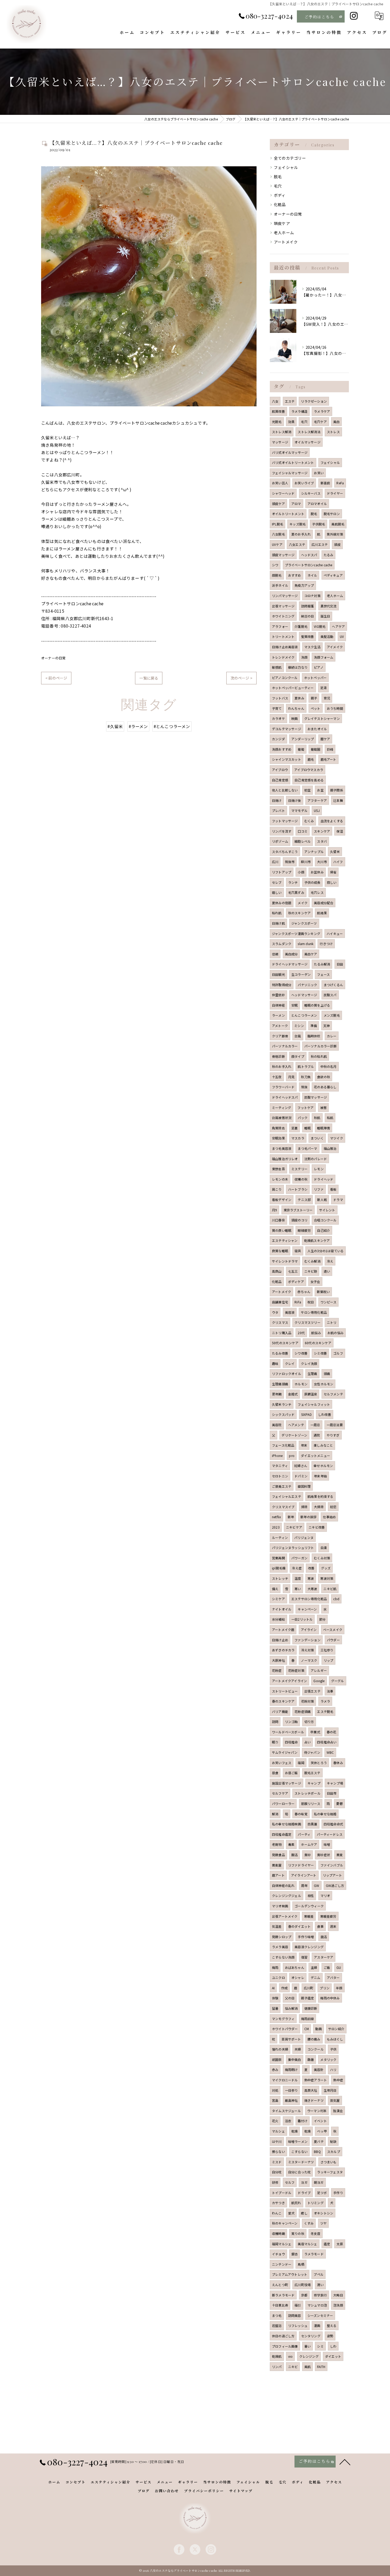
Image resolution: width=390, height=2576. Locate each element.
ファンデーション (307, 1640)
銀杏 (294, 2254)
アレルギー (319, 1670)
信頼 (275, 954)
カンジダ (278, 739)
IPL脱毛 (278, 524)
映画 (294, 718)
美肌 (307, 2367)
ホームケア (309, 1844)
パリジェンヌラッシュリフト (293, 1548)
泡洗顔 (338, 2305)
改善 (311, 1568)
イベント (320, 2121)
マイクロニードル (285, 2080)
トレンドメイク (283, 657)
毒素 (291, 1844)
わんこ (277, 2213)
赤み (275, 2070)
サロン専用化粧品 (314, 1312)
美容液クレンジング (309, 1947)
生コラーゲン (301, 974)
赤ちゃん (304, 1292)
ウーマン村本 (317, 2111)
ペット (316, 708)
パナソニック (307, 985)
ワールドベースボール (288, 1732)
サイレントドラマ (285, 1261)
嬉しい (277, 892)
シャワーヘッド (283, 493)
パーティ (304, 1834)
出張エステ (312, 1691)
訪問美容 (295, 2315)
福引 (298, 2305)
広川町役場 (303, 2285)
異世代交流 (329, 606)
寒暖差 (309, 1916)
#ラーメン (138, 726)
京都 (304, 2295)
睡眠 (307, 1128)
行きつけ (326, 944)
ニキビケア (294, 1527)
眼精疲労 (304, 1230)
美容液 (290, 1312)
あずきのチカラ (283, 1650)
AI (273, 1988)
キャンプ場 (335, 1783)
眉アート (278, 1875)
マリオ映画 (280, 1906)
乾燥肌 (277, 2356)
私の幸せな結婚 (325, 1814)
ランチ (293, 882)
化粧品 (280, 204)
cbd (336, 1599)
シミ (320, 2346)
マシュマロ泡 (317, 2305)
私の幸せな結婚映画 (287, 1824)
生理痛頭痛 (280, 1384)
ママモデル (299, 810)
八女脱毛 (278, 534)
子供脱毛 (318, 524)
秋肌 (317, 1118)
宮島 (275, 2100)
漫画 (317, 2325)
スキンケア (322, 831)
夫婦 (298, 2049)
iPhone (277, 1455)
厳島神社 (291, 2100)
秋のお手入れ (282, 1066)
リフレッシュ (298, 2325)
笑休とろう (319, 1763)
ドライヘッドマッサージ (290, 964)
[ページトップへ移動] (345, 2462)
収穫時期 (278, 2233)
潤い (320, 2285)
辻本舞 (338, 800)
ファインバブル (332, 1865)
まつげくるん (333, 985)
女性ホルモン (324, 1384)
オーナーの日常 (53, 658)
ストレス (333, 432)
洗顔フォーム (324, 657)
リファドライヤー (301, 1865)
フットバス (280, 698)
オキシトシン (324, 2213)
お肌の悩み (335, 1333)
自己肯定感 (280, 780)
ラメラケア (322, 411)
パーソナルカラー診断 (320, 1046)
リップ (329, 1660)
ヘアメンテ (296, 1425)
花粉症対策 (296, 1670)
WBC (330, 1752)
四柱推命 (291, 1742)
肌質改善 (278, 411)
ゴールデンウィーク (309, 1906)
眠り (275, 1742)
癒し (304, 2213)
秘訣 (333, 2141)
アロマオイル (317, 504)
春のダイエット (299, 1926)
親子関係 (337, 790)
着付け (303, 2121)
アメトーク (280, 1026)
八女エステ (297, 544)
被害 (323, 1108)
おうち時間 (335, 708)
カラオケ (278, 718)
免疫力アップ (304, 585)
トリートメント (283, 636)
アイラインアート (304, 1875)
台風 (298, 1036)
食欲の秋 (324, 1077)
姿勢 (330, 2336)
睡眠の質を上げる (317, 1005)
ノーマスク (309, 1660)
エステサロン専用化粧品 (309, 1599)
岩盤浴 (277, 2325)
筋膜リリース (311, 1803)
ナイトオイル (282, 1609)
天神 (327, 1026)
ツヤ (323, 2223)
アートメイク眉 (283, 1629)
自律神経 (278, 1005)
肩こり (277, 1189)
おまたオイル (317, 729)
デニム (316, 1977)
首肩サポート (291, 2039)
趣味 (275, 1363)
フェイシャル (286, 167)
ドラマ (338, 1200)
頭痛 (327, 1374)
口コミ (303, 831)
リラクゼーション (314, 401)
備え (275, 1589)
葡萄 (301, 749)
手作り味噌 (306, 1937)
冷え (330, 1261)
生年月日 (330, 2090)
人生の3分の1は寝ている (326, 1251)
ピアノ (319, 667)
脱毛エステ (312, 1773)
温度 (298, 1578)
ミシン (299, 1026)
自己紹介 (324, 1230)
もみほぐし (335, 2039)
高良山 (277, 1271)
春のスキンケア (283, 1701)
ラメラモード (314, 2254)
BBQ (317, 2151)
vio (291, 2356)
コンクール (316, 2049)
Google (319, 1681)
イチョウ (278, 2254)
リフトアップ (282, 872)
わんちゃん (296, 708)
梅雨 (275, 1967)
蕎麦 (340, 1855)
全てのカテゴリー (290, 158)
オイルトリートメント (288, 514)
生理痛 (312, 1374)
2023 (276, 1527)
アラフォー (280, 626)
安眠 (294, 1005)
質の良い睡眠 (282, 1230)
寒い (298, 1589)
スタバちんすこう (285, 852)
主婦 (314, 1967)
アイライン (309, 1629)
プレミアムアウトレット (290, 2274)
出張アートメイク (285, 1916)
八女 (275, 401)
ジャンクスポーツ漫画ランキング (296, 934)
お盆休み (317, 872)
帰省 (333, 872)
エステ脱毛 (325, 1711)
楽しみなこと (323, 1445)
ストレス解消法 (309, 432)
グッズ (326, 1568)
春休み (338, 1763)
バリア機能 (280, 1711)
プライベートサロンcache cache (309, 565)
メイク (303, 903)
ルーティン (280, 1537)
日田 (340, 964)
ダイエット (333, 2356)
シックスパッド (283, 1414)
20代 (301, 1333)
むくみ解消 (312, 1261)
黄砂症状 (324, 1855)
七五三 (293, 1271)
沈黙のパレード (316, 1159)
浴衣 (288, 2121)
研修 (275, 2182)
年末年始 (320, 1476)
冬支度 (316, 2233)
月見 (291, 1077)
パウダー (333, 1640)
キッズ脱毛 (298, 524)
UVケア (277, 544)
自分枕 (277, 2172)
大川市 (322, 862)
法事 (330, 1691)
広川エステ (320, 544)
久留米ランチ (282, 1404)
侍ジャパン (312, 1752)
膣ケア (325, 739)
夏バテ (319, 2141)
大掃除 (319, 1507)
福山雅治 (330, 1148)
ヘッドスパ (309, 555)
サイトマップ (241, 2491)
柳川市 (306, 862)
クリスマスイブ (283, 1507)
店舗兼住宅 (280, 1302)
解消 (275, 1814)
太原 (340, 2244)
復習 (304, 1957)
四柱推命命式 (333, 1824)
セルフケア (280, 1793)
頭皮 (337, 544)
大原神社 (278, 1660)
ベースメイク (333, 1629)
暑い (307, 2346)
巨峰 (330, 749)
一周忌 (315, 1425)
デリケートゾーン (294, 1435)
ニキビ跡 (311, 1271)
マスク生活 (312, 647)
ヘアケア (338, 626)
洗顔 (304, 657)
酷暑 (311, 2059)
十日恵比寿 (280, 2305)
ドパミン (301, 1476)
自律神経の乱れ (283, 1885)
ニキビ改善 (317, 1527)
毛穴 (278, 186)
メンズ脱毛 (332, 1015)
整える (332, 2325)
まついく (317, 1138)
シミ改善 (320, 1353)
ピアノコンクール (285, 678)
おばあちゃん (295, 1967)
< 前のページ (56, 678)
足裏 (294, 1128)
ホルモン (301, 1384)
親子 (314, 698)
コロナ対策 (312, 596)
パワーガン (299, 1558)
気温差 (277, 1926)
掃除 (304, 1507)
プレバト (278, 810)
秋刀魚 (306, 1077)
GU (339, 1967)
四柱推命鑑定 (282, 1834)
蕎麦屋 (277, 1865)
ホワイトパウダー (285, 2029)
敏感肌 (277, 667)
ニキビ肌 (330, 1589)
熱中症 (338, 2080)
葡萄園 (316, 749)
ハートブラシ (298, 1189)
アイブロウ (280, 770)
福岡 (301, 1763)
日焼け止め (280, 1640)
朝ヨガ (319, 2182)
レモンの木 (280, 1179)
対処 (275, 2090)
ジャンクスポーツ (304, 923)
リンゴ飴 (291, 1722)
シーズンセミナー (320, 2315)
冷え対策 (308, 1650)
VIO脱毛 (320, 626)
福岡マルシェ (282, 2244)
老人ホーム (284, 232)
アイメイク (335, 647)
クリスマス (280, 1322)
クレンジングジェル (287, 1896)
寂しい (332, 882)
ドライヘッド (324, 1179)
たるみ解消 (322, 964)
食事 (320, 1926)
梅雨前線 (308, 2019)
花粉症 (277, 1670)
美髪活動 (327, 636)
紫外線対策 (335, 534)
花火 (275, 2121)
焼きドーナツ (314, 2100)
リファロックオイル (287, 1374)
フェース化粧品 (283, 1445)
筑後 (304, 1087)
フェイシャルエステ (287, 1496)
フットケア (305, 1108)
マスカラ (298, 1138)
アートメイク (286, 242)
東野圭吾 (278, 1169)
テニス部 (304, 1200)
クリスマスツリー (307, 1322)
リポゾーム (280, 841)
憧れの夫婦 (280, 2049)
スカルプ (334, 2151)
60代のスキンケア (318, 1343)
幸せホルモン (323, 1466)
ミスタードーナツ (301, 2162)
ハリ (333, 2070)
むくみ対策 (322, 1558)
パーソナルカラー (285, 1046)
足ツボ (322, 2193)
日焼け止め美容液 (285, 647)
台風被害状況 (282, 1118)
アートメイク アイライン (289, 1681)
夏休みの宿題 (282, 903)
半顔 (339, 1988)
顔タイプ (298, 1056)
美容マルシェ (307, 2244)
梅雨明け (291, 2070)
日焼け (277, 800)
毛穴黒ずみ (296, 892)
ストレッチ (280, 1578)
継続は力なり (298, 667)
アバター (333, 1977)
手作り (338, 2193)
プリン (325, 1988)
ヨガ (304, 2182)
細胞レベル (303, 841)
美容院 (277, 1425)
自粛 (324, 1548)
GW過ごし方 (335, 1885)
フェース (323, 974)
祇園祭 (277, 2059)
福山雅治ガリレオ (285, 1159)
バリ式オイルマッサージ (290, 452)
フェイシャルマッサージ (290, 473)
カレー (332, 1036)
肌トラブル (306, 1066)
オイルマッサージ (307, 442)
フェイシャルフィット (314, 1404)
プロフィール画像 (285, 2346)
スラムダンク (282, 944)
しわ (333, 2346)
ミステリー (299, 1169)
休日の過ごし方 (283, 2336)
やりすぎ (333, 1435)
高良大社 (311, 2090)
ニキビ (293, 2367)
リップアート (332, 1875)
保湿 (340, 831)
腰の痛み (314, 2039)
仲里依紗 (278, 995)
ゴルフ (338, 1353)
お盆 (320, 790)
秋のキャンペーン (285, 2223)
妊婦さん (301, 1466)
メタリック (328, 2059)
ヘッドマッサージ (304, 995)
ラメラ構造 (299, 411)
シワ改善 (301, 1353)
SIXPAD (306, 1414)
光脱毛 (277, 422)
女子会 (315, 1282)
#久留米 (115, 726)
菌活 (324, 1937)
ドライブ (304, 2193)
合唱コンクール (325, 1220)
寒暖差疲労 (328, 1916)
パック (303, 1118)
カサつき (278, 2203)
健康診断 (311, 2008)
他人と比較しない (285, 790)
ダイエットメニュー (315, 1455)
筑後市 (290, 862)
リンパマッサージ (285, 596)
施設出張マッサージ (287, 1783)
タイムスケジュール (286, 2111)
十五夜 (277, 1077)
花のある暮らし (325, 1087)
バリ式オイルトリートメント (293, 462)
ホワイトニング (283, 616)
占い (307, 1742)
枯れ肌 (277, 913)
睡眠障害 (324, 1128)
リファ (319, 1189)
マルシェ (278, 2131)
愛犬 (291, 2213)
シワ (275, 565)
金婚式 (293, 1394)
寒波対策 (327, 1578)
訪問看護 (308, 606)
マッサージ (280, 442)
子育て (277, 708)
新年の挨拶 (308, 1517)
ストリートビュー (285, 1691)
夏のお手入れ (301, 534)
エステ (290, 401)
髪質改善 (308, 636)
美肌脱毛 (338, 524)
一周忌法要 (335, 1425)
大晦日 (338, 2295)
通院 (317, 1435)
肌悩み (316, 1333)
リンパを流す (282, 831)
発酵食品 (278, 1855)
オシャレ (298, 1977)
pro (292, 1455)
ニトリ (332, 1322)
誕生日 (325, 616)
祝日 (311, 1302)
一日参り (291, 2090)
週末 (333, 1926)
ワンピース (328, 1302)
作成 (284, 1988)
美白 (336, 422)
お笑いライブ (304, 483)
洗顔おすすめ (282, 749)
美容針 (319, 2070)
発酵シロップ (282, 1937)
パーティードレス (330, 1834)
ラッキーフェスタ (330, 2172)
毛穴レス (317, 892)
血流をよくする (332, 821)
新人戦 (322, 1200)
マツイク (337, 1138)
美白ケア (311, 954)
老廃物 (277, 1844)
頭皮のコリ (299, 1220)
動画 (318, 2029)
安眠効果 (278, 1138)
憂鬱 (339, 1803)
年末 (304, 1445)
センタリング (311, 2336)
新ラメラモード (283, 2295)
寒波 (311, 1578)
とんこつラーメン (304, 1015)
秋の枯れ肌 (319, 1056)
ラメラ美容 (280, 1947)
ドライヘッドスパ (285, 1097)
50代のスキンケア (285, 1343)
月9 (274, 1210)
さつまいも (329, 2162)
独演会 (338, 2111)
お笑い (319, 473)
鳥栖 (301, 2264)
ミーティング (281, 1108)
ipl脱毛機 (279, 1568)
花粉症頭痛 (303, 1711)
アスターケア (324, 1957)
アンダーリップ (303, 739)
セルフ (290, 2182)
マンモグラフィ (283, 2019)
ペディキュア (333, 575)
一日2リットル (302, 1619)
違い (327, 1271)
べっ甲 (322, 2131)
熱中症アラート (316, 2080)
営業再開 (278, 1558)
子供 (333, 2049)
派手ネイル (280, 585)
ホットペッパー (315, 678)
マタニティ (280, 1466)
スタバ (322, 841)
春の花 (331, 1732)
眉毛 (311, 759)
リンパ (277, 2367)
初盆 (307, 790)
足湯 (323, 688)
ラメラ (325, 1701)
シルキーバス (311, 493)
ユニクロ (278, 1977)
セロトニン (280, 1476)
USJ (317, 810)
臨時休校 (314, 1036)
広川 (275, 862)
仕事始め (329, 1517)
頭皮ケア (282, 223)
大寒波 (312, 1589)
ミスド (277, 2162)
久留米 (335, 852)
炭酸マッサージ (316, 1097)
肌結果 (322, 913)
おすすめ (295, 575)
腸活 (294, 1855)
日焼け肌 (278, 923)
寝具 (298, 1251)
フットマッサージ (285, 821)
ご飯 (327, 1967)
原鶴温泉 (311, 1394)
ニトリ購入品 (282, 1333)
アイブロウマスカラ (309, 770)
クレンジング (309, 2356)
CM (307, 2029)
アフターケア (317, 800)
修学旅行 (320, 2295)
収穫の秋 (301, 1179)
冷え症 (297, 1568)
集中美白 (295, 2059)
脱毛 (278, 177)
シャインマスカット (287, 759)
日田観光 (278, 974)
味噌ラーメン (298, 2141)
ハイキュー (335, 934)
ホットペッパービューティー (293, 688)
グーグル (338, 1681)
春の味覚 (301, 1814)
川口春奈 (278, 1220)
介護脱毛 (301, 626)
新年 (291, 1517)
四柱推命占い (327, 1742)
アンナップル (314, 852)
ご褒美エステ (282, 1486)
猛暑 (275, 2008)
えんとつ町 (280, 2285)
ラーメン (278, 1015)
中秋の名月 (329, 1066)
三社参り (327, 1650)
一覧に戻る (149, 678)
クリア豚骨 (280, 1036)
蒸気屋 (335, 2100)
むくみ (309, 821)
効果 (291, 422)
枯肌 (330, 1118)
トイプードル (282, 2193)
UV (342, 636)
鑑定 (327, 2244)
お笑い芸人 (280, 483)
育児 (327, 698)
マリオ (325, 1896)
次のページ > (241, 678)
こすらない (299, 2151)
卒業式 (315, 1732)
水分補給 (278, 1619)
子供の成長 (312, 882)
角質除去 (278, 1128)
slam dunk (305, 944)
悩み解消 (291, 2008)
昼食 (275, 1773)
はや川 (277, 2141)
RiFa (298, 1302)
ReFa (340, 483)
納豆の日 (308, 616)
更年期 (277, 1394)
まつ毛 (277, 2315)
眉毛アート (328, 759)
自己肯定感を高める (309, 780)
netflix (276, 1517)
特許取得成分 (282, 985)
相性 (311, 1896)
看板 (333, 1189)
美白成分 (291, 954)
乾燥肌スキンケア (317, 1240)
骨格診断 (278, 1056)
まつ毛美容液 (282, 1148)
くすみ (309, 2223)
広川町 (309, 1988)
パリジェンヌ (304, 1537)
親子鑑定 (307, 1998)
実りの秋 (298, 2233)
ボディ (280, 195)
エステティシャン (285, 1240)
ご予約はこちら (319, 17)
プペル (318, 2274)
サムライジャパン (285, 1752)
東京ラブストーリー (298, 1210)
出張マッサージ (283, 606)
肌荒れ (296, 2203)
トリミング (316, 2203)
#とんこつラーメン (172, 726)
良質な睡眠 (280, 1251)
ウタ (275, 1312)
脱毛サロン (332, 514)
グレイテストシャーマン (322, 718)
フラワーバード (283, 1087)
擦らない (278, 2151)
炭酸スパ (330, 995)
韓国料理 (304, 1486)
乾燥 (294, 2131)
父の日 (290, 1998)
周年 (304, 1885)
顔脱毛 (277, 575)
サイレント (327, 1210)
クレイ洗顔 (309, 1363)
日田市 (332, 1793)
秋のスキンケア (299, 913)
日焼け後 (295, 800)
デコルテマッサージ (287, 729)
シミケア (278, 1599)
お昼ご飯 (291, 1773)
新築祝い (323, 1292)
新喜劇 (325, 483)
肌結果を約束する (320, 1496)
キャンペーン (307, 1609)
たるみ (329, 555)
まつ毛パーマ (307, 1148)
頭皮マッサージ (283, 555)
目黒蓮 (312, 1824)
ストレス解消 (282, 432)
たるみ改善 (280, 1353)
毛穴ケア (320, 422)
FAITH (321, 2367)
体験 (275, 1998)
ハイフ (338, 862)
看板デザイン (282, 1200)
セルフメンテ (333, 1394)
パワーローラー (283, 1803)
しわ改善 (325, 1414)
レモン (319, 1169)
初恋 (333, 1507)
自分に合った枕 (299, 2172)
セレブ (277, 882)
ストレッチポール (307, 1793)
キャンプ (314, 1783)
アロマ (296, 504)
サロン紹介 (336, 2029)
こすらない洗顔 (283, 1957)
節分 (322, 1619)
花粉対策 (308, 1701)
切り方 (309, 1722)
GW (317, 1885)
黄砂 (307, 1855)
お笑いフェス (282, 1763)
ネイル (312, 575)
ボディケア (296, 1282)
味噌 (327, 1844)
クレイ (290, 1363)
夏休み (299, 698)
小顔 (301, 872)
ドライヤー (335, 493)
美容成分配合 (324, 903)
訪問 (275, 1722)
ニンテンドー (282, 2264)
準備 (314, 1026)
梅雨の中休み (330, 1998)
